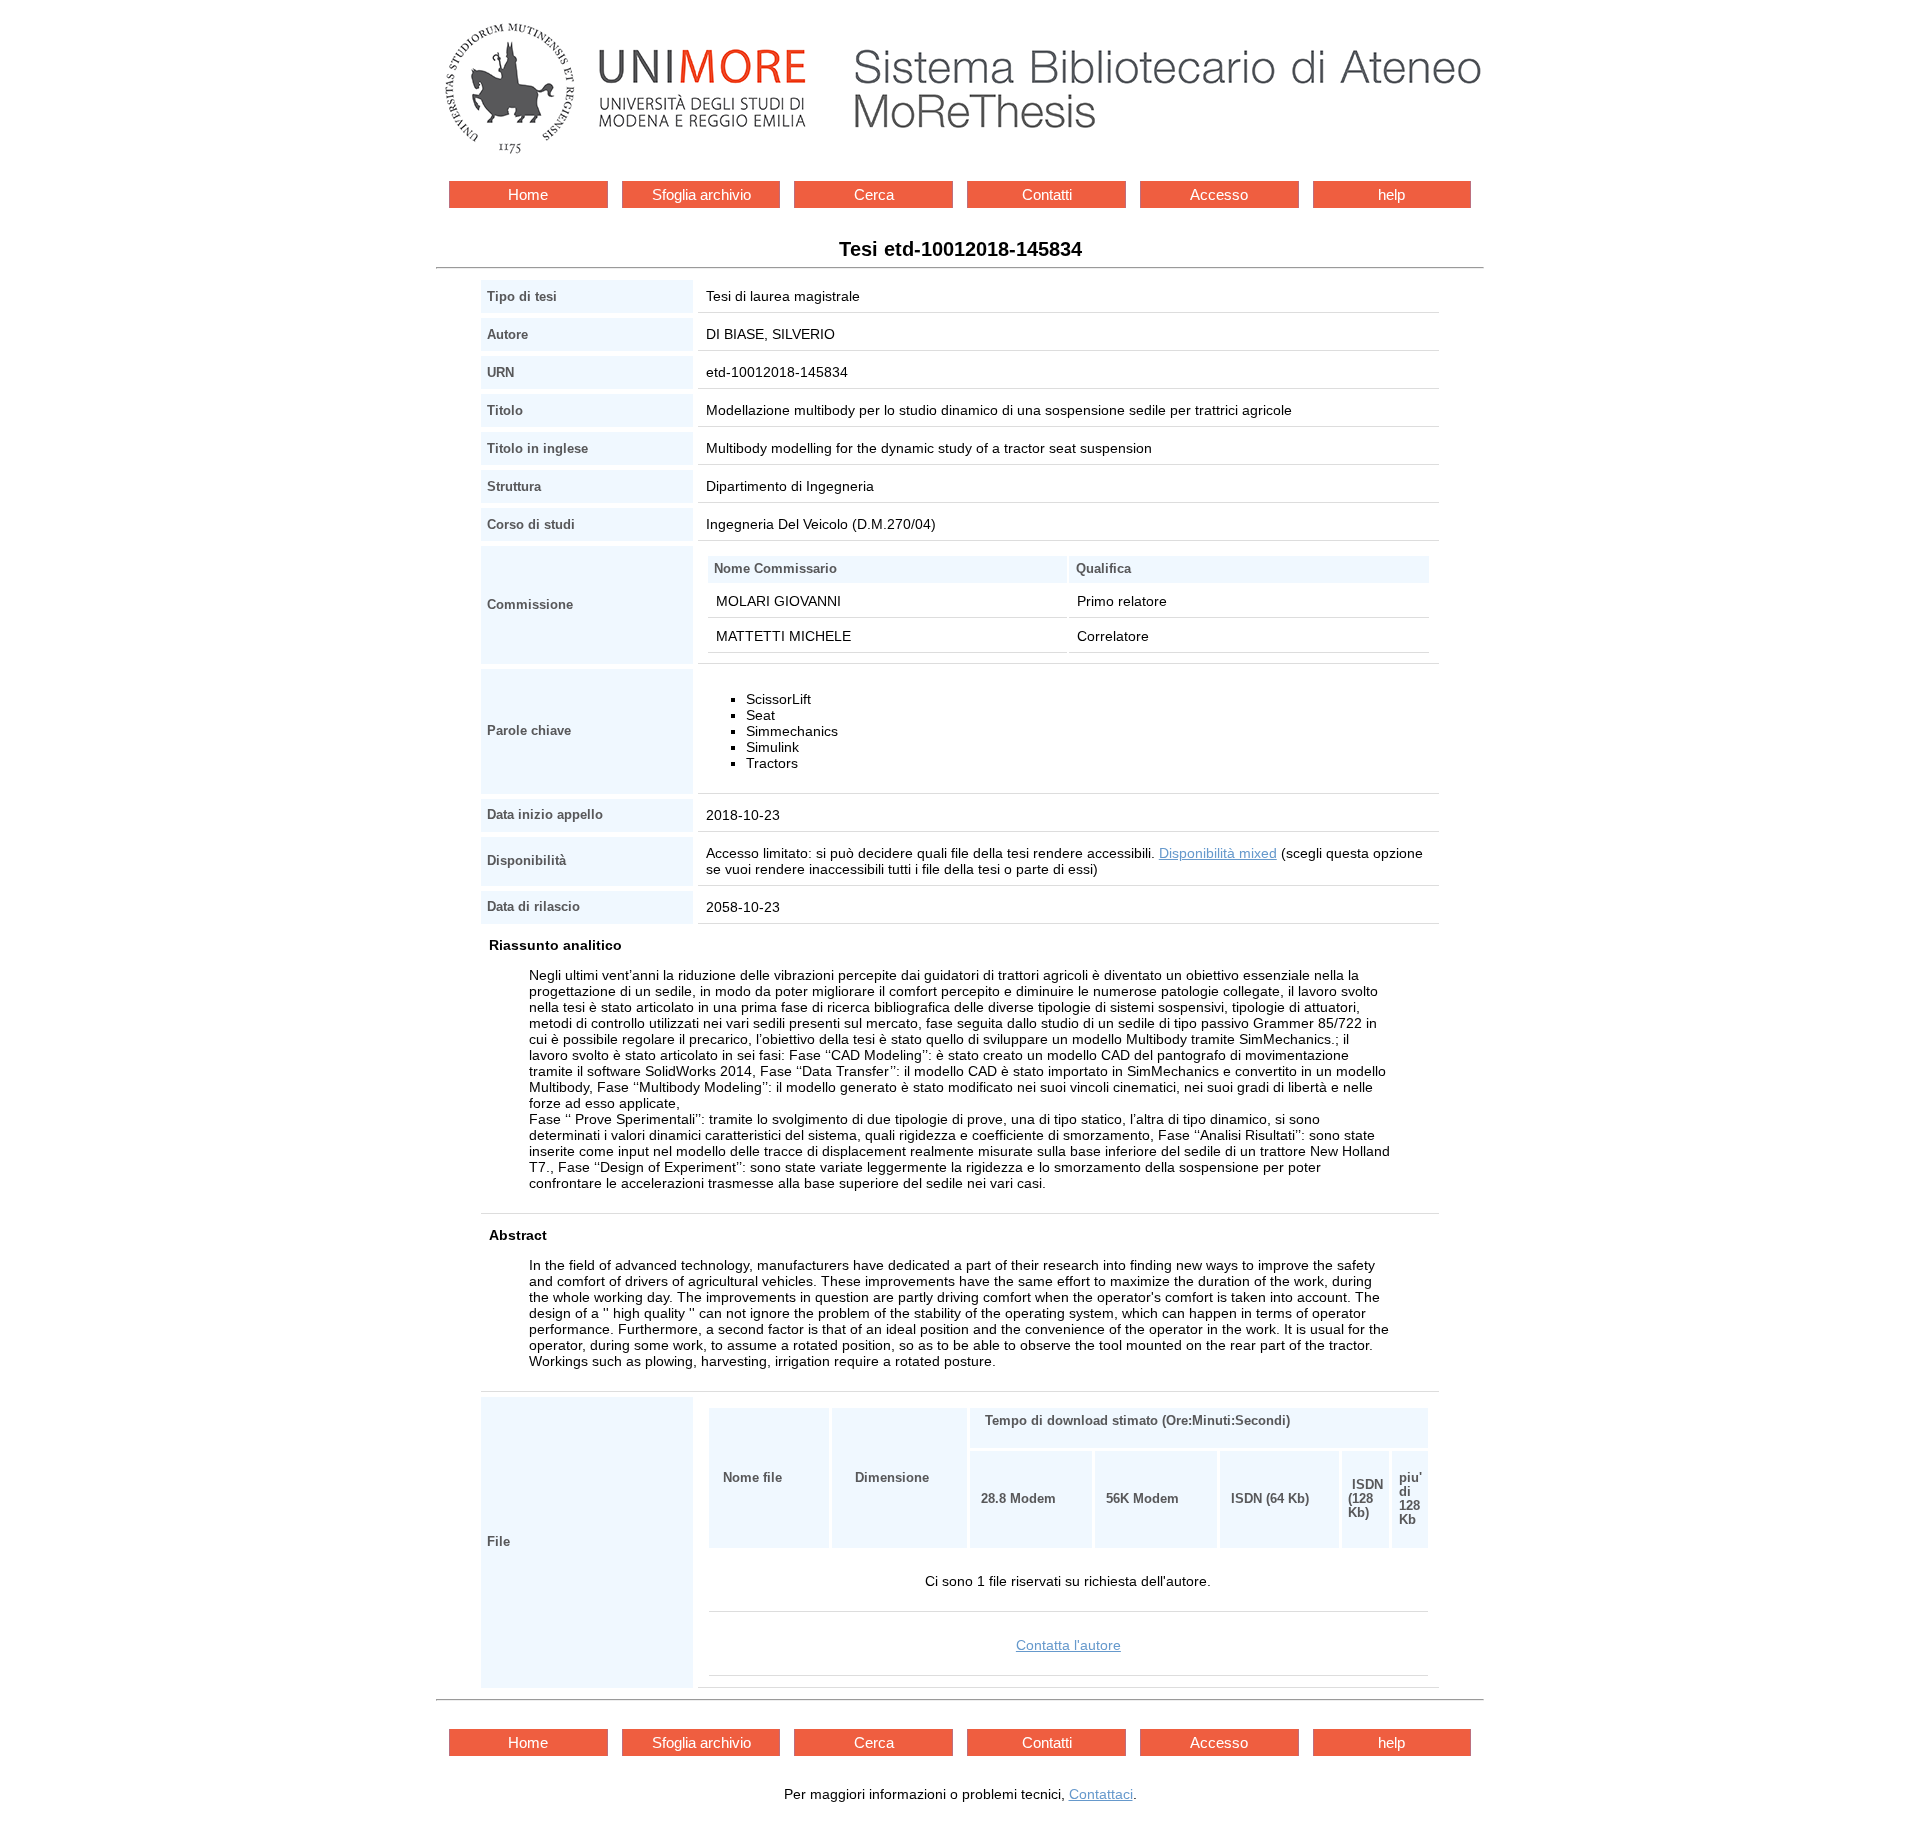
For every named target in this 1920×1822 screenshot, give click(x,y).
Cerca (874, 194)
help (1391, 194)
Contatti (1047, 194)
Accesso (1219, 194)
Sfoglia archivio (701, 194)
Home (528, 194)
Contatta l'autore (1068, 1645)
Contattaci (1101, 1794)
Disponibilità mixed (1218, 853)
